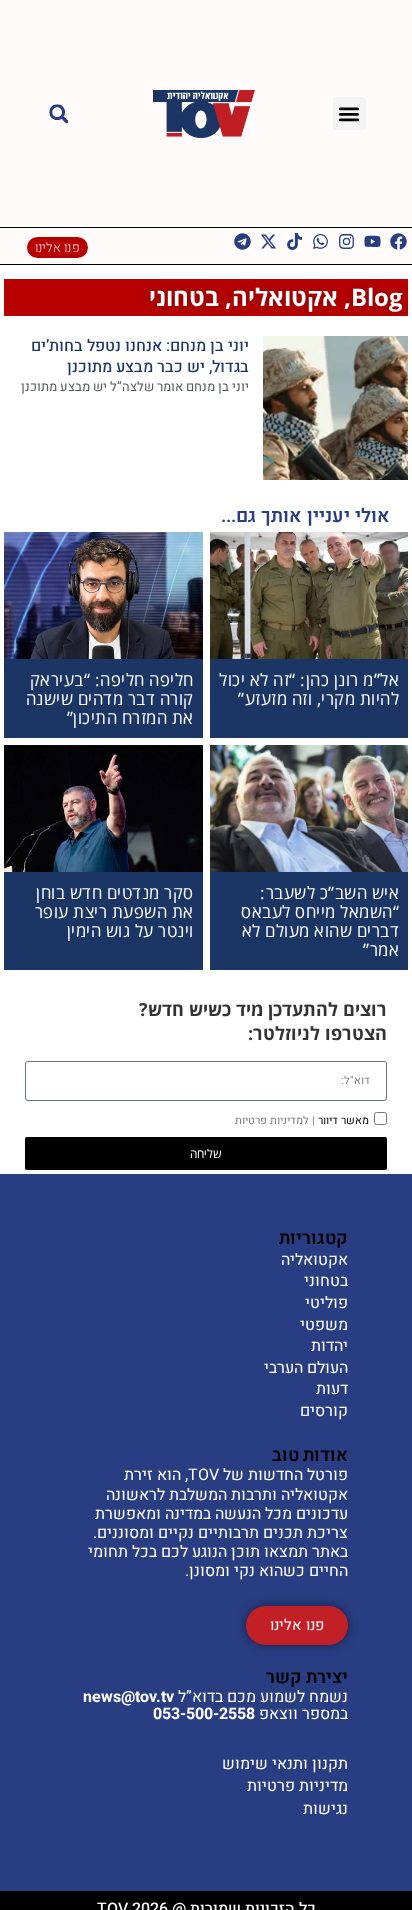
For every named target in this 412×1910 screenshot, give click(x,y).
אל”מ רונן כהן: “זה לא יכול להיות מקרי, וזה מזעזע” (309, 689)
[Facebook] (398, 241)
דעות (332, 1390)
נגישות (325, 1809)
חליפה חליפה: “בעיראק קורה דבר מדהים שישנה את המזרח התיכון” (110, 698)
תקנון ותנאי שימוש (285, 1764)
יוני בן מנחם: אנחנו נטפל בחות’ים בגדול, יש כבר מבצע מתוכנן (140, 356)
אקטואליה (285, 296)
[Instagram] (346, 241)
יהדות (329, 1347)
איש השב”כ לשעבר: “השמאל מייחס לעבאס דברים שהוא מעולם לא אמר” (320, 920)
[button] (349, 113)
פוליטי (326, 1304)
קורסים (324, 1412)
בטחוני (184, 296)
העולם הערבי (306, 1369)
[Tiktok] (294, 241)
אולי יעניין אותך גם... (305, 516)
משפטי (324, 1326)
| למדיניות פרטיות (275, 1120)
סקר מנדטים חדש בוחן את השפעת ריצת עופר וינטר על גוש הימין (114, 911)
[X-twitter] (268, 241)
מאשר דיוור (302, 1120)
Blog (377, 296)
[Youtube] (372, 241)
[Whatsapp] (320, 241)
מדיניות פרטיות (297, 1786)
